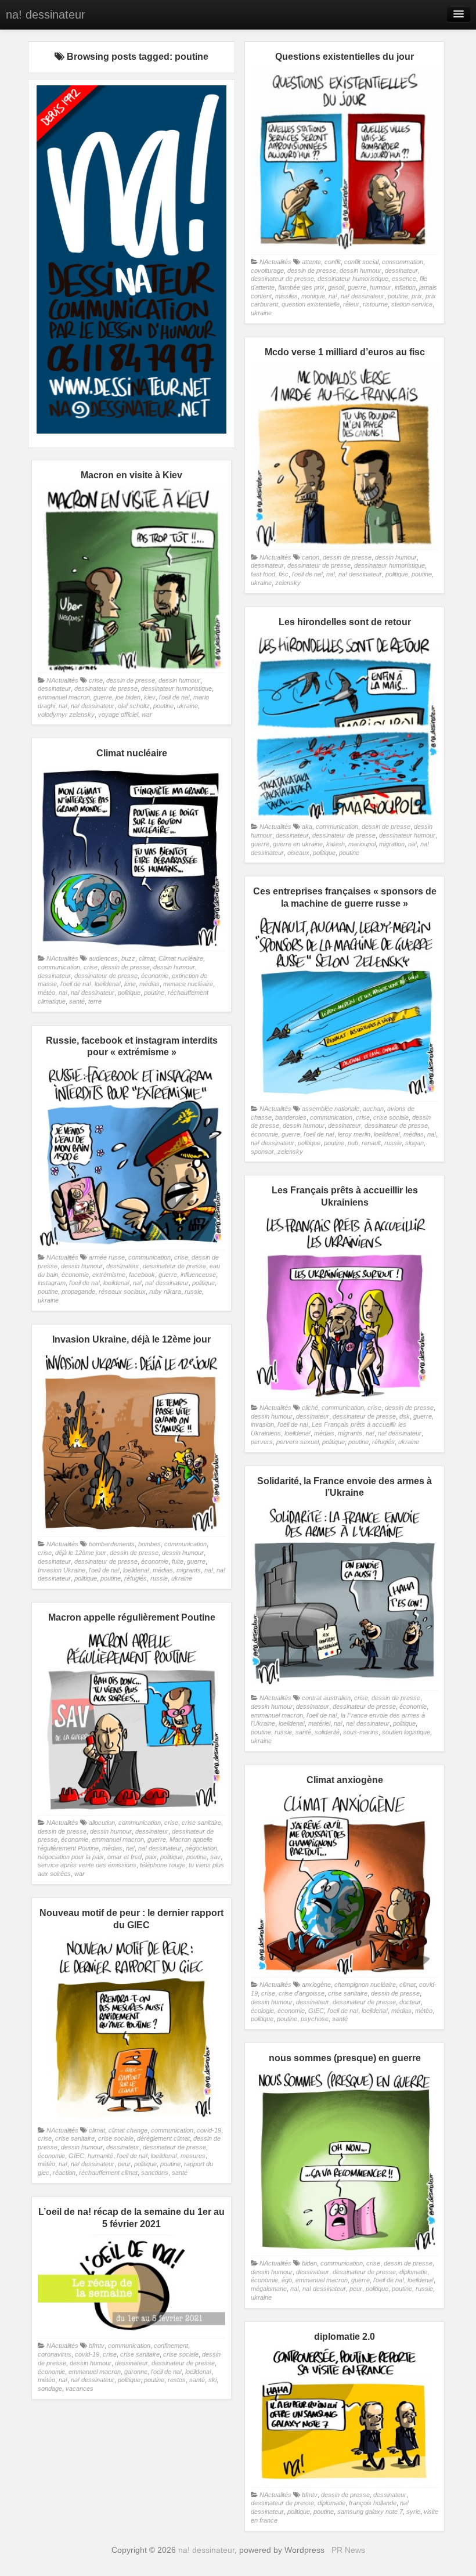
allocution (102, 1823)
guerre (357, 287)
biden (309, 2263)
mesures (193, 2156)
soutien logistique (406, 1732)
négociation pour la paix (71, 1857)
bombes (149, 1544)
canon (311, 557)
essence (404, 279)
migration (392, 844)
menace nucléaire (188, 984)
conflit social (361, 262)
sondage (50, 2389)
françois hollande (373, 2503)
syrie (413, 2512)
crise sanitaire (201, 1823)
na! (333, 296)
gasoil (336, 287)
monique (313, 296)
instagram (52, 1283)
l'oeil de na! (307, 574)
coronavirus (55, 2354)
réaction (64, 2173)
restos (177, 2380)
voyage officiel (118, 715)
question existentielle (311, 304)
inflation (405, 287)
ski (212, 2380)
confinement (171, 2346)
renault (371, 1143)
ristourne (375, 304)
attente (311, 262)
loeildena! (108, 984)
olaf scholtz (134, 706)
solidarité (327, 1732)
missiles (286, 296)
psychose (315, 2019)
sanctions (155, 2173)
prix (417, 296)
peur (124, 2164)
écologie (262, 2011)
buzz (128, 958)
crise (96, 680)
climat (147, 958)
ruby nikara (165, 1291)
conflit (333, 262)
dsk (405, 1416)
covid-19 (209, 2130)
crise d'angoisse (302, 1993)
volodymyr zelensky (66, 715)
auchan (373, 1109)
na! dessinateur (46, 15)
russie (393, 1143)
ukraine (261, 313)
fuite (178, 1561)
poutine (398, 296)
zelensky (288, 583)
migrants (350, 1433)
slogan (414, 1143)
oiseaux (298, 853)
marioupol (362, 844)
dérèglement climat (163, 2138)
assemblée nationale (331, 1109)
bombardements (112, 1544)
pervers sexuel (297, 1442)
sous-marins (361, 1732)
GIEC (316, 2011)
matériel (319, 1723)
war (147, 715)
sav (215, 1857)
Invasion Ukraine (62, 1570)
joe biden (128, 697)
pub (353, 1143)
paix (151, 1857)
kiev (150, 697)
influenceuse (198, 1275)
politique (397, 574)
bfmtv (97, 2346)
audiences (103, 958)
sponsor (262, 1152)
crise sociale (391, 1117)
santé (77, 1001)
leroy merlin (354, 1134)
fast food (263, 574)
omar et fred (125, 1857)
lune (130, 984)
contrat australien (326, 1698)
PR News (348, 2550)
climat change (128, 2130)
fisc (284, 574)
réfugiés (383, 1442)
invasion (262, 1424)
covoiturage (267, 270)
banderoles (291, 1117)
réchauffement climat (108, 2173)
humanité (100, 2156)
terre (95, 1001)
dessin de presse (312, 270)
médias (149, 984)
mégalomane (269, 2289)
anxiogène (316, 1985)
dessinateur (401, 270)
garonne (136, 2372)
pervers (262, 1442)
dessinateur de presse (282, 279)
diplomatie (413, 2272)
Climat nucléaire (181, 958)
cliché (310, 1408)
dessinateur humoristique (353, 279)
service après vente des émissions (87, 1865)
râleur (351, 304)
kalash (336, 844)
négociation (201, 1848)
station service (412, 304)
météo (46, 993)
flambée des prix (301, 287)
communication (337, 827)
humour (381, 287)
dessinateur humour (407, 835)
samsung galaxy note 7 (370, 2512)
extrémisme (109, 1275)
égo (287, 2280)
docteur (410, 2002)
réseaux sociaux (122, 1291)
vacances (80, 2389)
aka (307, 827)
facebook (142, 1275)
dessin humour (360, 270)
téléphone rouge (163, 1865)
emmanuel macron (64, 697)
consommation (403, 262)
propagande (78, 1291)
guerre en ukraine (298, 844)
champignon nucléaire (365, 1985)
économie (155, 976)
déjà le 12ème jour (81, 1553)
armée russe (107, 1257)
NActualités (275, 262)
